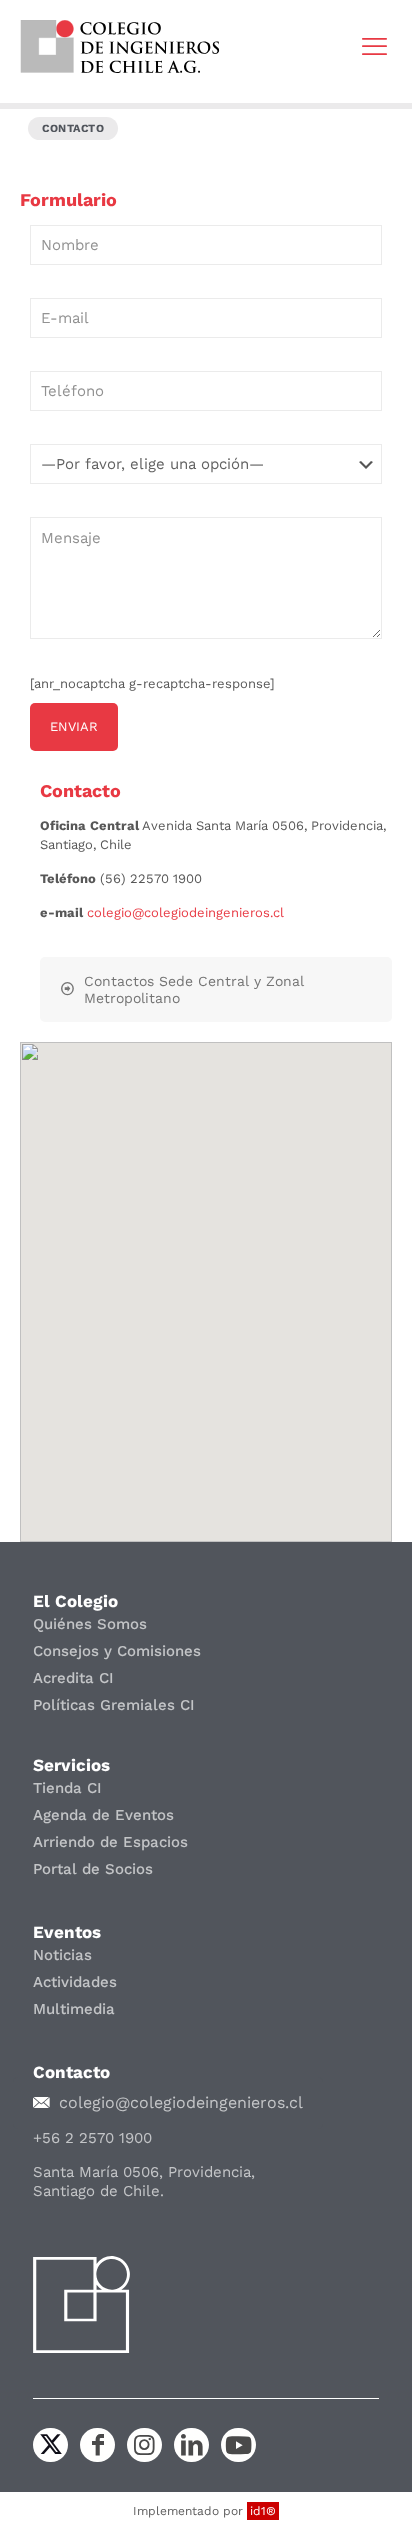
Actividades (75, 1982)
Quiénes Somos (90, 1624)
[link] (120, 46)
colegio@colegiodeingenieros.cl (185, 912)
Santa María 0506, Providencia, (144, 2172)
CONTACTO (73, 128)
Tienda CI (67, 1788)
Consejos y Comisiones (117, 1651)
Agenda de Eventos (103, 1815)
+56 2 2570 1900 (92, 2138)
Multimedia (74, 2009)
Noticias (62, 1955)
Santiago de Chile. (98, 2191)
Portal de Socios (93, 1869)
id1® (263, 2511)
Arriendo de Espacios (110, 1842)
